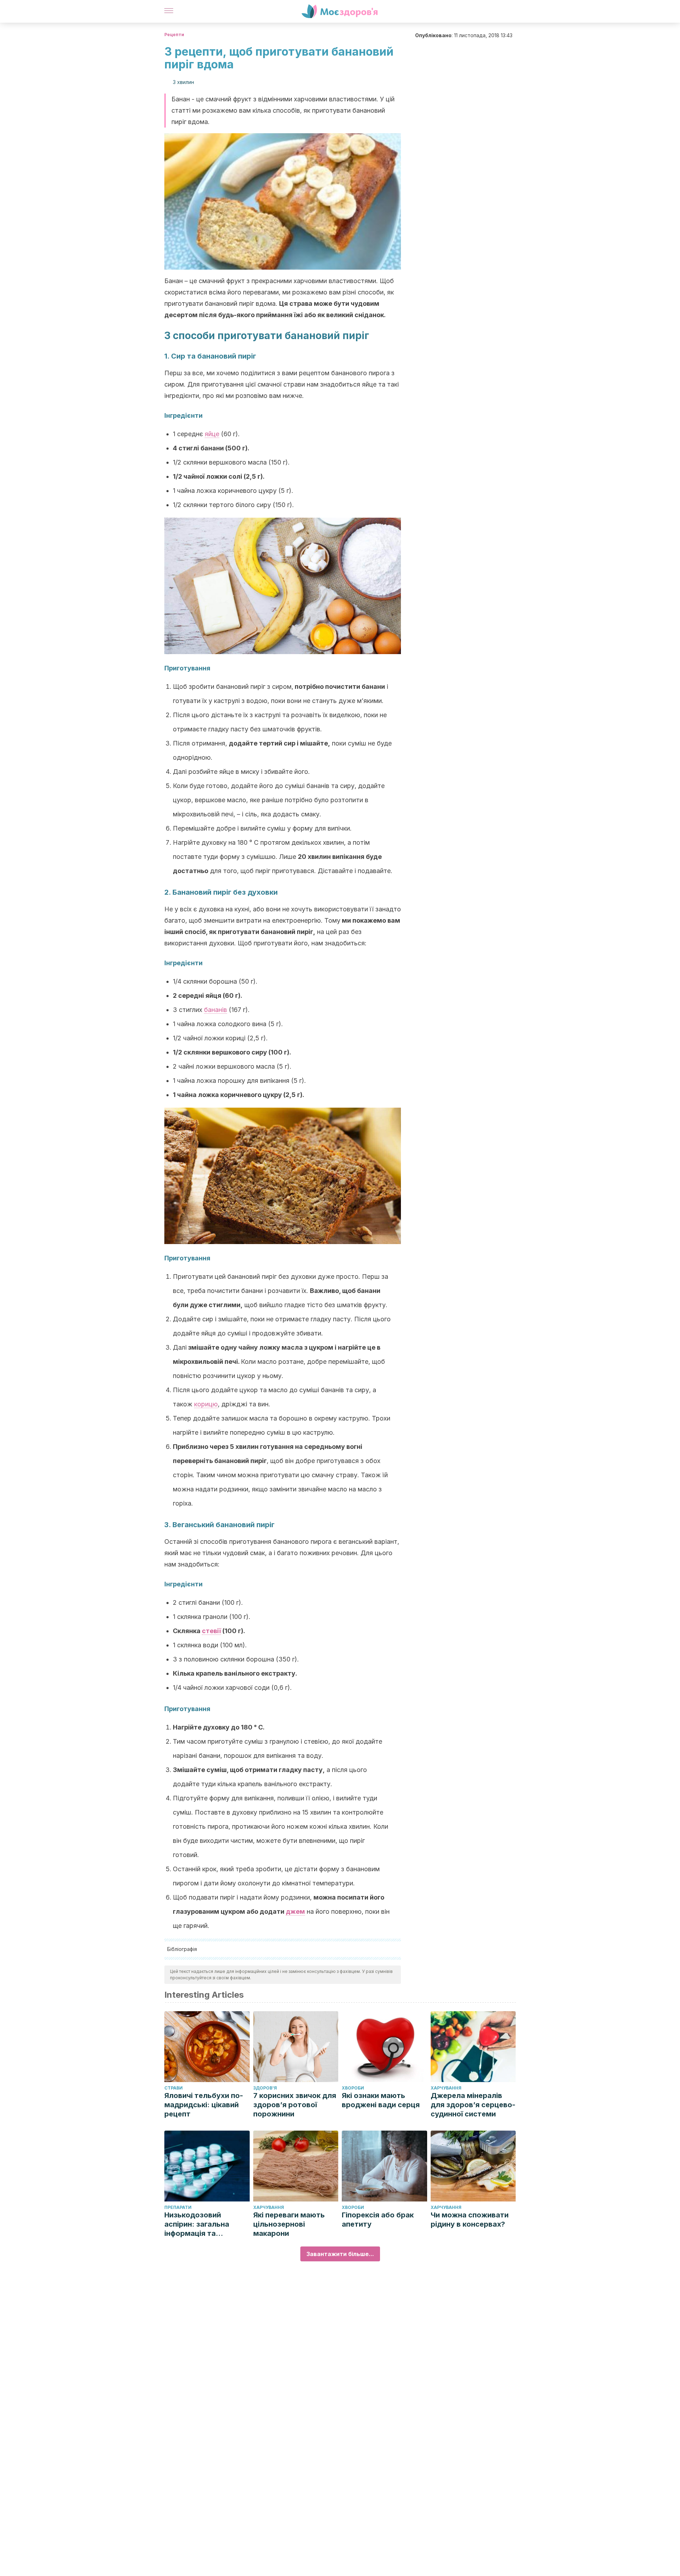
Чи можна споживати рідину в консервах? (470, 2220)
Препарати (178, 2207)
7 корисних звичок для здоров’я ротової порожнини (295, 2105)
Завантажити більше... (340, 2254)
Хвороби (353, 2088)
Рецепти (174, 35)
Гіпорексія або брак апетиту (378, 2220)
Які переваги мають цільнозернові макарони (289, 2224)
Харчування (446, 2088)
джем (295, 1911)
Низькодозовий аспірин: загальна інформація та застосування (197, 2224)
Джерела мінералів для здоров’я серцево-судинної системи (473, 2105)
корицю (206, 1404)
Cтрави (174, 2088)
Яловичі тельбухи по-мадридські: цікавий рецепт (204, 2105)
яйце (212, 434)
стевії (211, 1631)
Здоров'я (265, 2088)
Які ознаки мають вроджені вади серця (381, 2100)
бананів (216, 1010)
